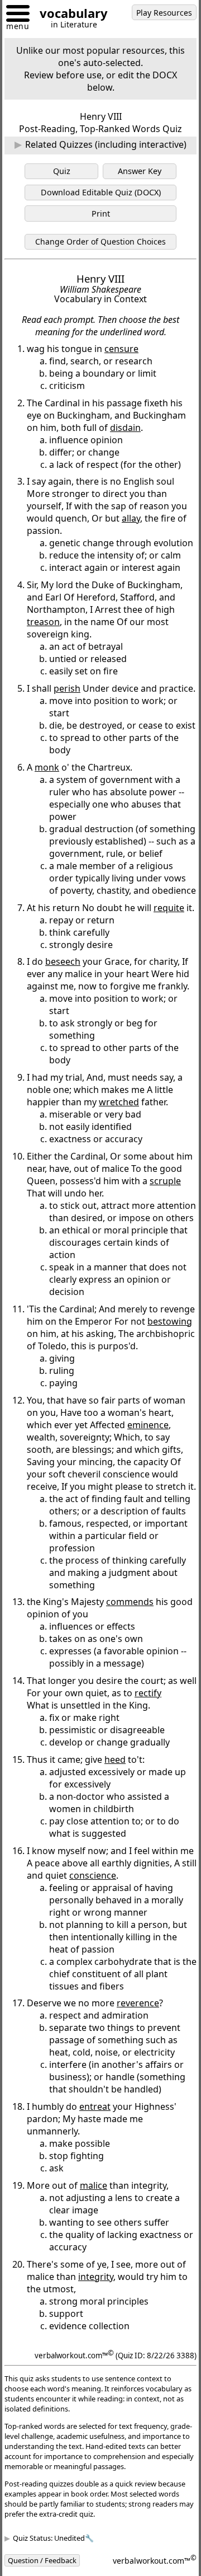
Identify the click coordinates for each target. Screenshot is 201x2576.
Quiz (62, 171)
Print (101, 214)
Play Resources (164, 13)
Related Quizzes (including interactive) (106, 144)
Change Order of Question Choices (100, 241)
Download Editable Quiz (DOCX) (101, 192)
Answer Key (140, 171)
